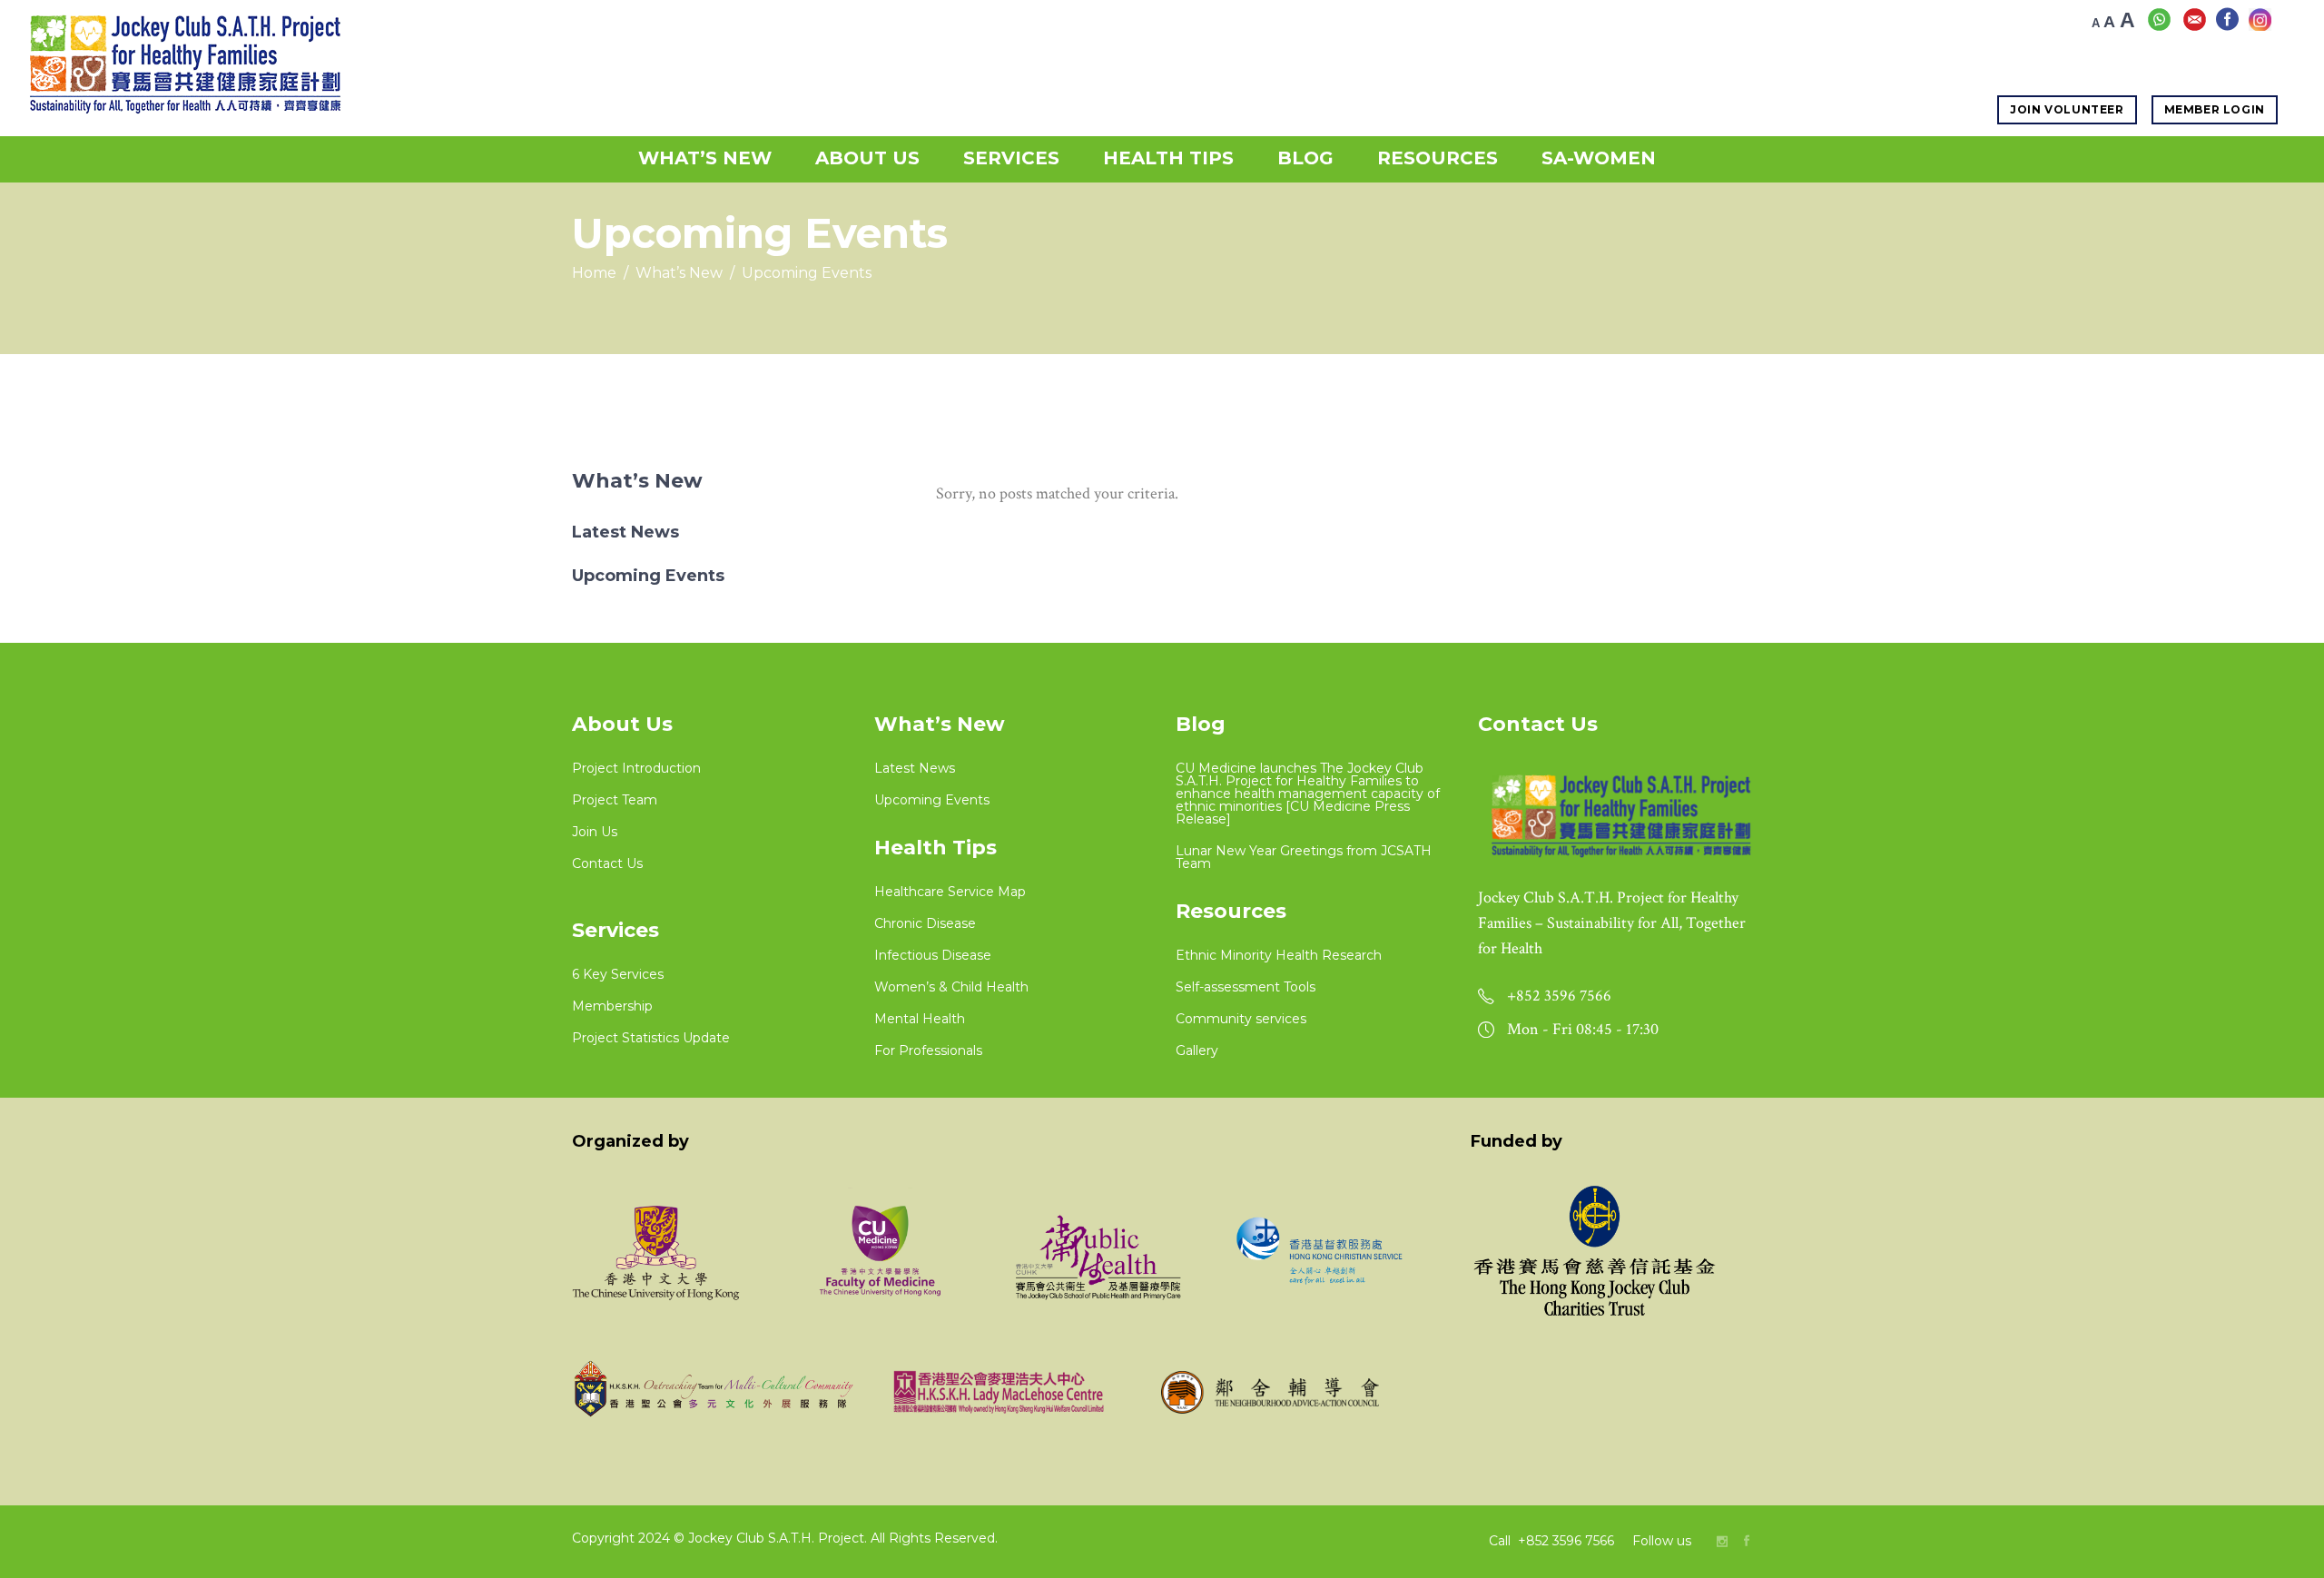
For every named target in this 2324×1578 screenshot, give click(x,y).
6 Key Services (618, 974)
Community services (1241, 1019)
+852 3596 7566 (1568, 1541)
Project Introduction (636, 768)
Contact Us (607, 863)
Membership (612, 1006)
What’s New (679, 273)
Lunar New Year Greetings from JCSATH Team (1304, 857)
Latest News (625, 532)
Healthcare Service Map (950, 892)
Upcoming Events (648, 576)
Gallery (1197, 1050)
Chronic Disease (925, 923)
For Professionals (928, 1050)
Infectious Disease (933, 955)
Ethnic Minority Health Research (1279, 955)
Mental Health (920, 1019)
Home (594, 273)
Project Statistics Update (651, 1038)
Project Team (615, 800)
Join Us (595, 832)
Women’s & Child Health (951, 987)
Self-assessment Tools (1246, 987)
